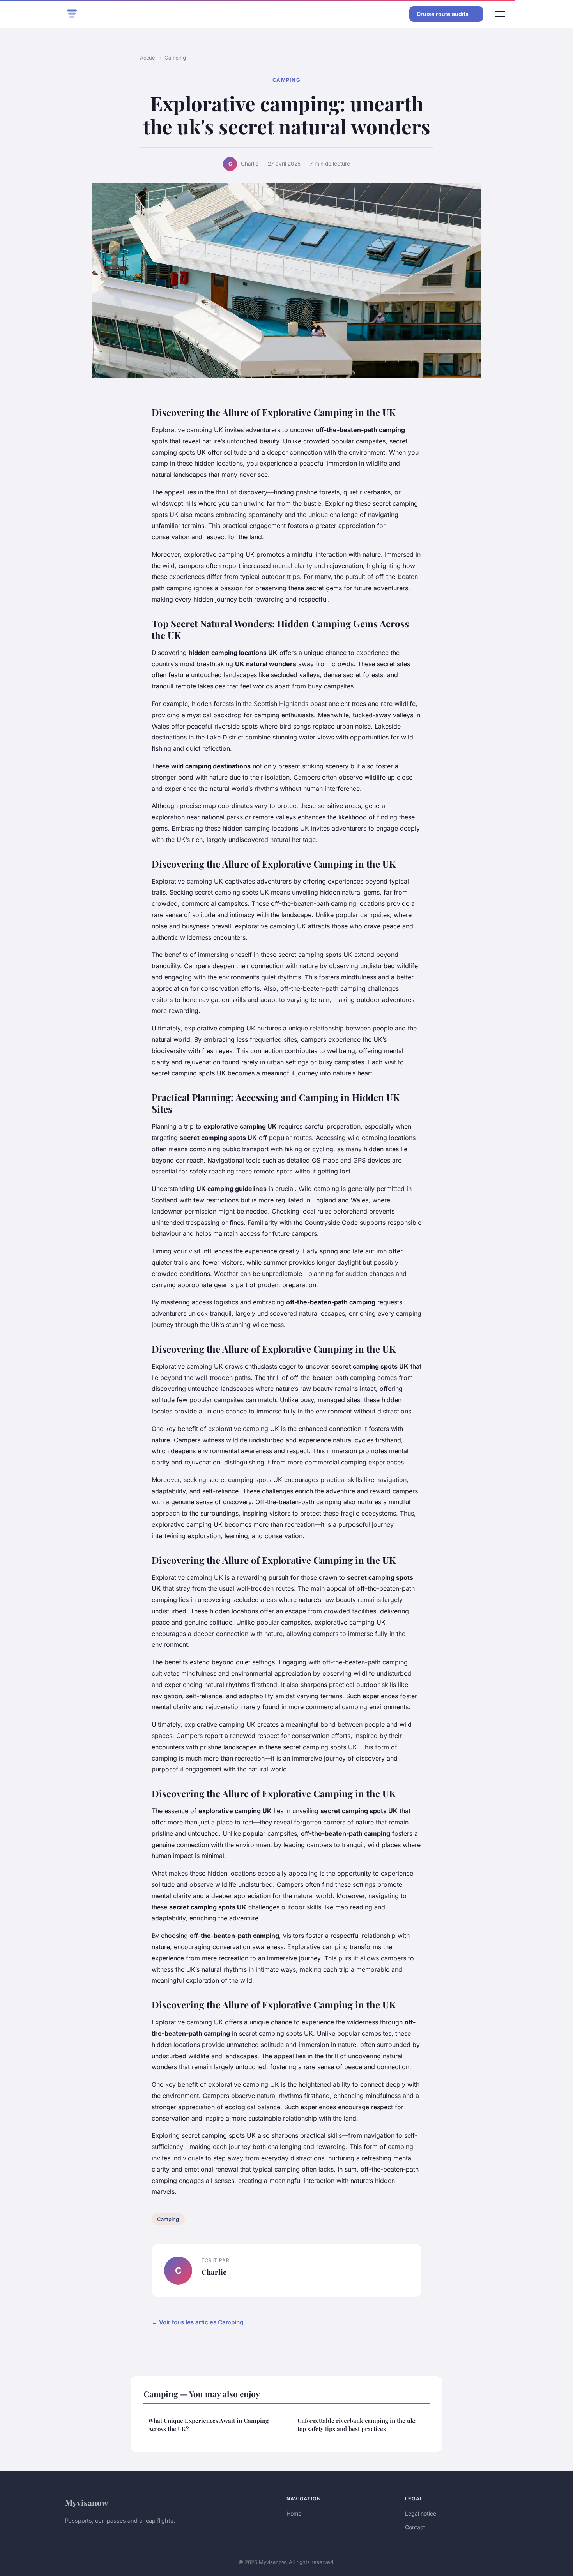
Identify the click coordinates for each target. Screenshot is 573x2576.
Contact (415, 2527)
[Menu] (500, 14)
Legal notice (421, 2513)
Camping (175, 58)
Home (294, 2513)
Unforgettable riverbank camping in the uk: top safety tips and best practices (356, 2425)
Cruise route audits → (446, 14)
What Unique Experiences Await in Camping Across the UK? (208, 2425)
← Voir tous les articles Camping (198, 2322)
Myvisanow (87, 2502)
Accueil (149, 58)
